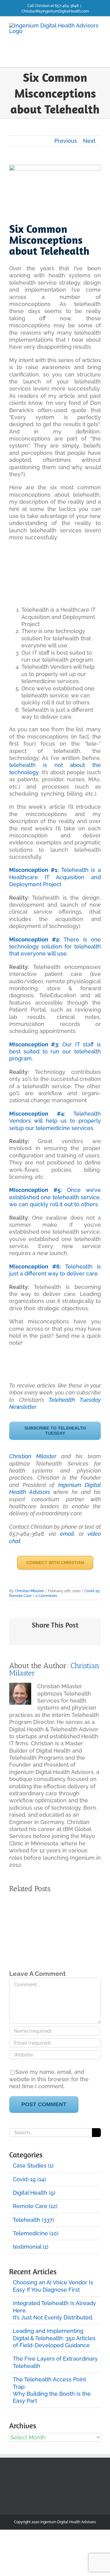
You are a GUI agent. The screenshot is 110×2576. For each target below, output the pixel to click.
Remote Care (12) (35, 2206)
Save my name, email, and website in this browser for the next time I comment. (49, 2079)
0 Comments (46, 1596)
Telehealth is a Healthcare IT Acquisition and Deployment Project (55, 877)
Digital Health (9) (34, 2193)
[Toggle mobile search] (87, 58)
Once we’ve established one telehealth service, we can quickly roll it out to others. (55, 1197)
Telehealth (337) (33, 2220)
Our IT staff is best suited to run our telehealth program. (55, 1052)
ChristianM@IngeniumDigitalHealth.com (55, 11)
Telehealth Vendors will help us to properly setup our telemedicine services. (55, 1121)
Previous (66, 141)
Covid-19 (92, 1591)
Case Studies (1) (33, 2166)
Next (89, 141)
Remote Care (20, 1596)
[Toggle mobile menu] (98, 58)
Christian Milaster (33, 1456)
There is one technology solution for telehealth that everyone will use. (55, 947)
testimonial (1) (31, 2247)
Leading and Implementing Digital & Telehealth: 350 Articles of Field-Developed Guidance (54, 2338)
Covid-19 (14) (29, 2179)
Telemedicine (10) (36, 2233)
